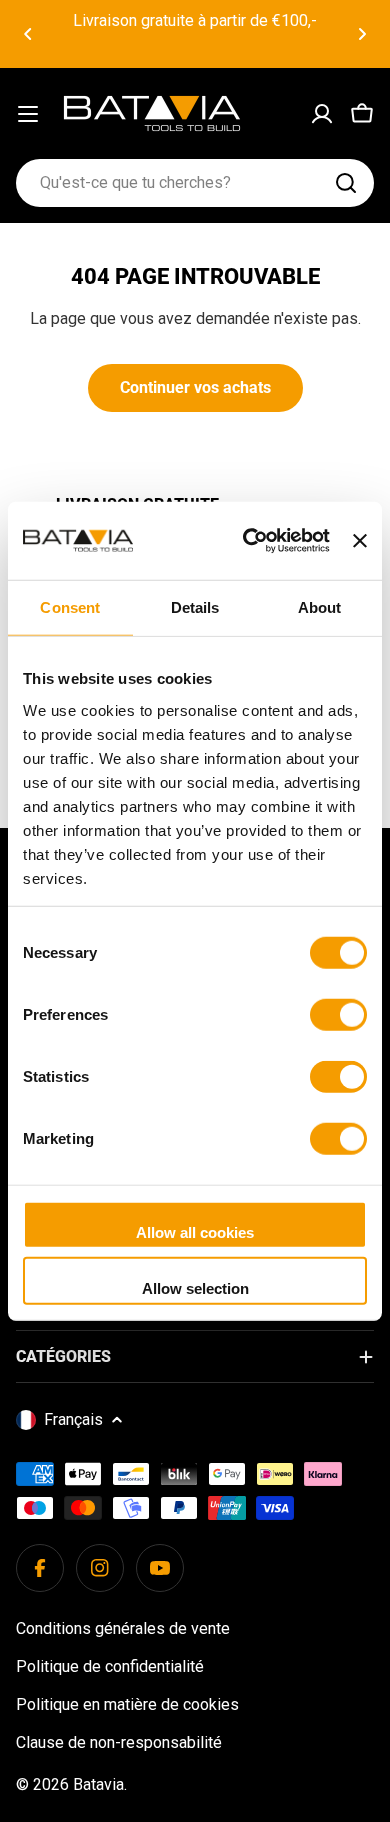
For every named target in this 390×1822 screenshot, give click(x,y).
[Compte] (322, 114)
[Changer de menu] (28, 114)
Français (73, 1419)
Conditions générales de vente (123, 1628)
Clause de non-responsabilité (119, 1742)
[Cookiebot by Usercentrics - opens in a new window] (248, 541)
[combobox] (195, 183)
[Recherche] (346, 183)
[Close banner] (360, 541)
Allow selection (195, 1287)
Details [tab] (195, 607)
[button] (28, 34)
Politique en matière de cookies (127, 1704)
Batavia (98, 1784)
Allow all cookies (195, 1232)
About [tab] (320, 607)
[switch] (338, 1015)
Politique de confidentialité (110, 1666)
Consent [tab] (70, 607)
